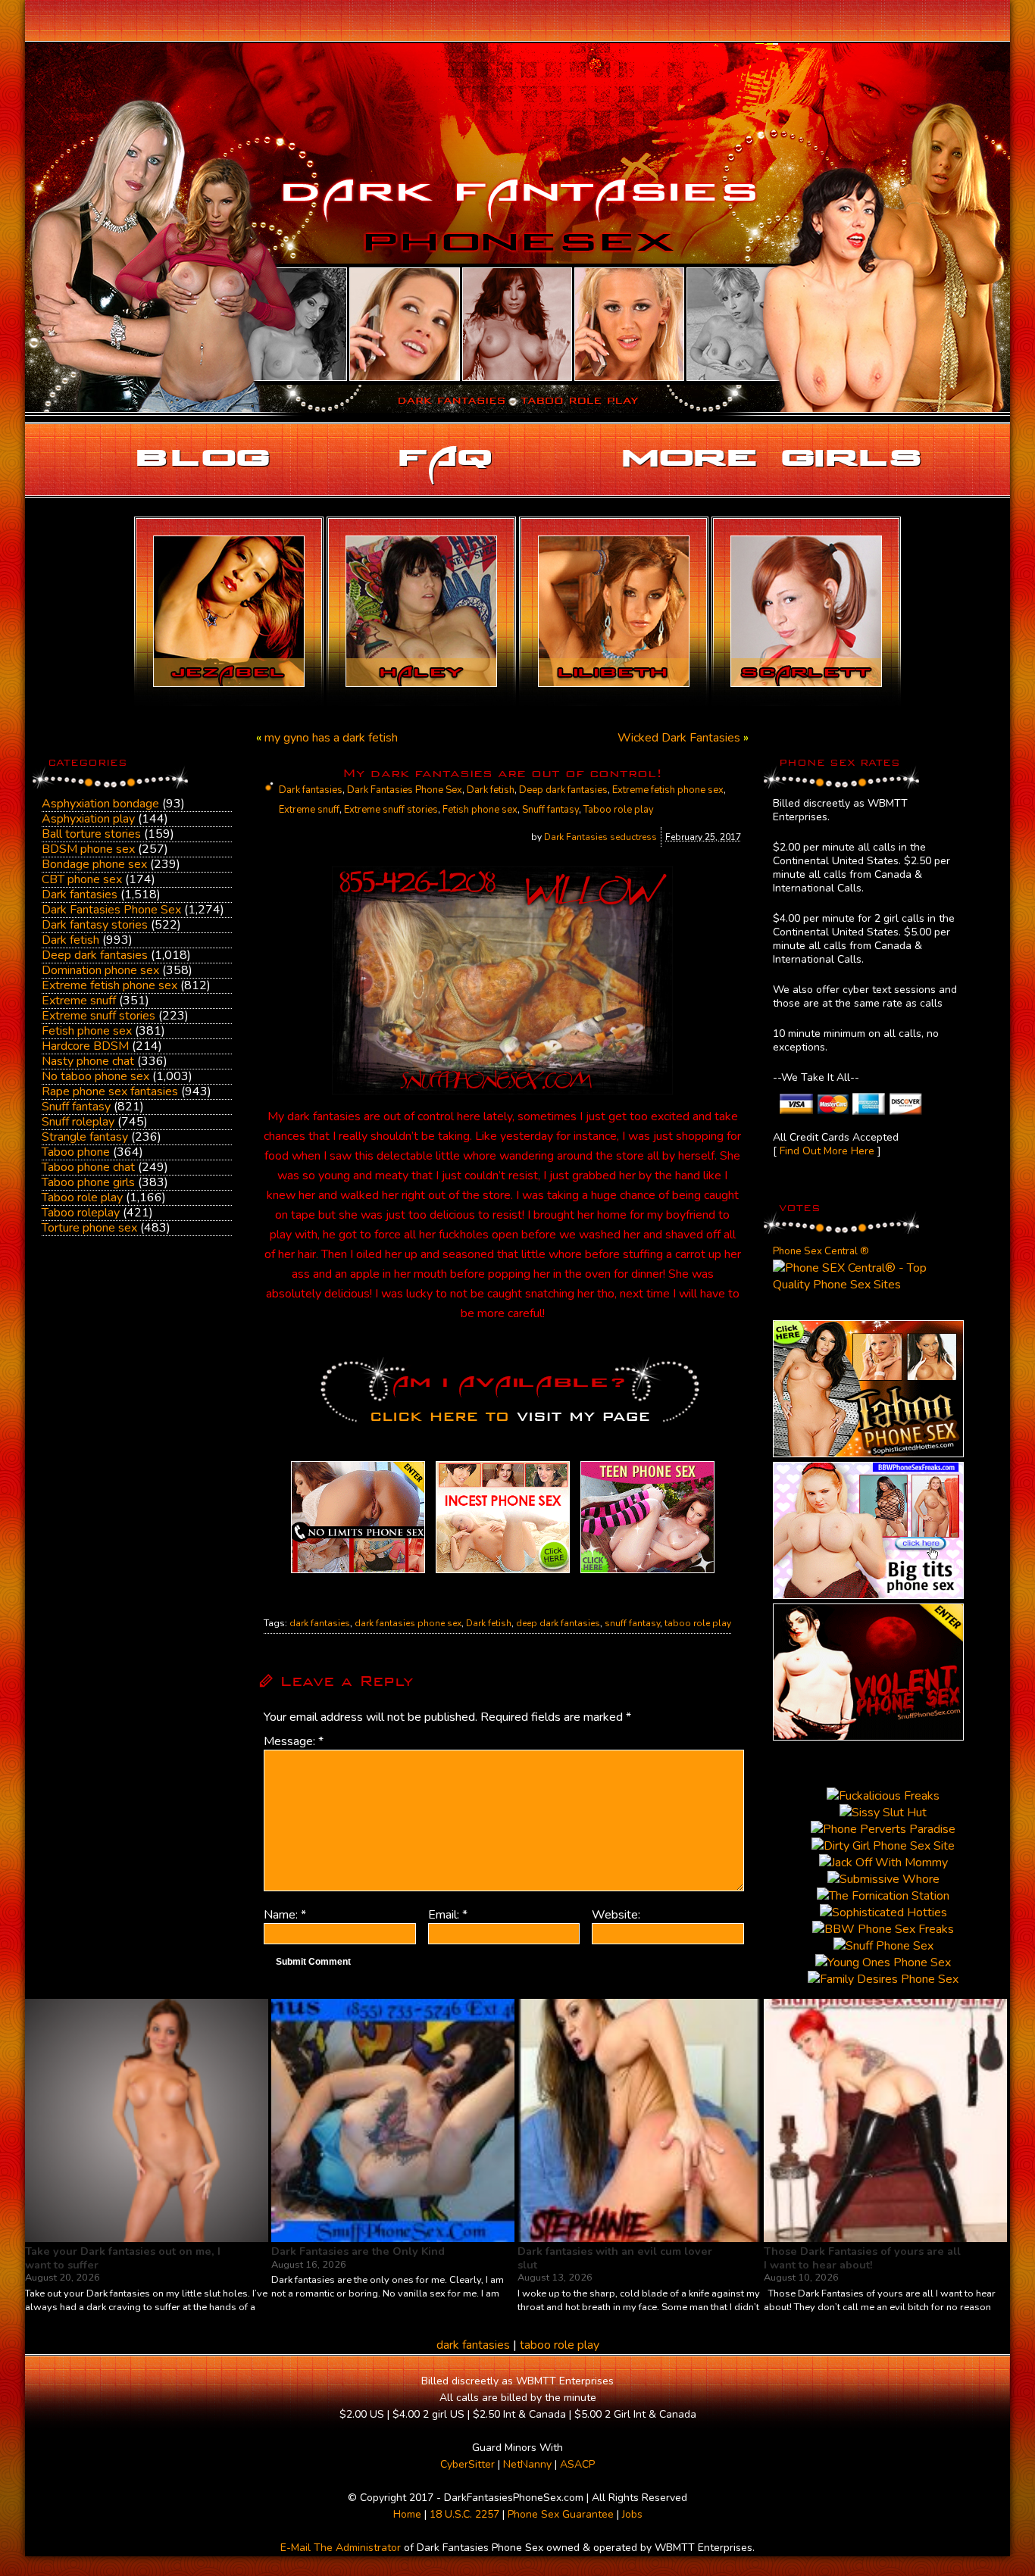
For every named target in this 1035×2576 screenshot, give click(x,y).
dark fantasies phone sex (408, 1623)
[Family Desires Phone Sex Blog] (503, 1573)
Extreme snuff (79, 1001)
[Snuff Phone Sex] (868, 1737)
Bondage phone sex (94, 864)
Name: (285, 1915)
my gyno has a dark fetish (331, 738)
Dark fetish (70, 940)
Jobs (632, 2514)
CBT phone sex (82, 879)
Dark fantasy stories (95, 925)
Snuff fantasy (76, 1107)
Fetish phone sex (87, 1031)
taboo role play (698, 1623)
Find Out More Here (827, 1151)
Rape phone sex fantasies (110, 1091)
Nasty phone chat (88, 1061)
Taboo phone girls (88, 1182)
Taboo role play (82, 1197)
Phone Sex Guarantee (561, 2514)
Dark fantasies (80, 895)
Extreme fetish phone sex (109, 985)
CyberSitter (467, 2464)
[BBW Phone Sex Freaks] (868, 1595)
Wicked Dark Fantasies (679, 738)
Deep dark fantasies (95, 955)
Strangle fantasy (85, 1137)
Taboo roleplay (81, 1213)
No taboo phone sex (95, 1076)
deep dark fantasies (558, 1623)
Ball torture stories (91, 834)
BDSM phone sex (88, 849)
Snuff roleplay (78, 1122)
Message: (294, 1741)
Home (407, 2514)
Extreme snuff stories (98, 1016)
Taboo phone (76, 1152)
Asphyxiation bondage (100, 804)
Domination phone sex (100, 970)
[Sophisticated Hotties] (868, 1453)
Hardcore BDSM (85, 1046)
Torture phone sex (89, 1228)
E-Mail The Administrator (341, 2548)
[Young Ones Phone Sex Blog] (647, 1573)
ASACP (577, 2464)
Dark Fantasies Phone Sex (111, 910)
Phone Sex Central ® (821, 1251)
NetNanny (527, 2464)
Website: (616, 1915)
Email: (448, 1915)
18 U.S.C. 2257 (464, 2514)
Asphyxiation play (88, 819)
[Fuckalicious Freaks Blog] (358, 1573)
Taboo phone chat (88, 1167)
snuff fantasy (632, 1623)
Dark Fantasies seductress (600, 837)
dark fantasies (320, 1623)
